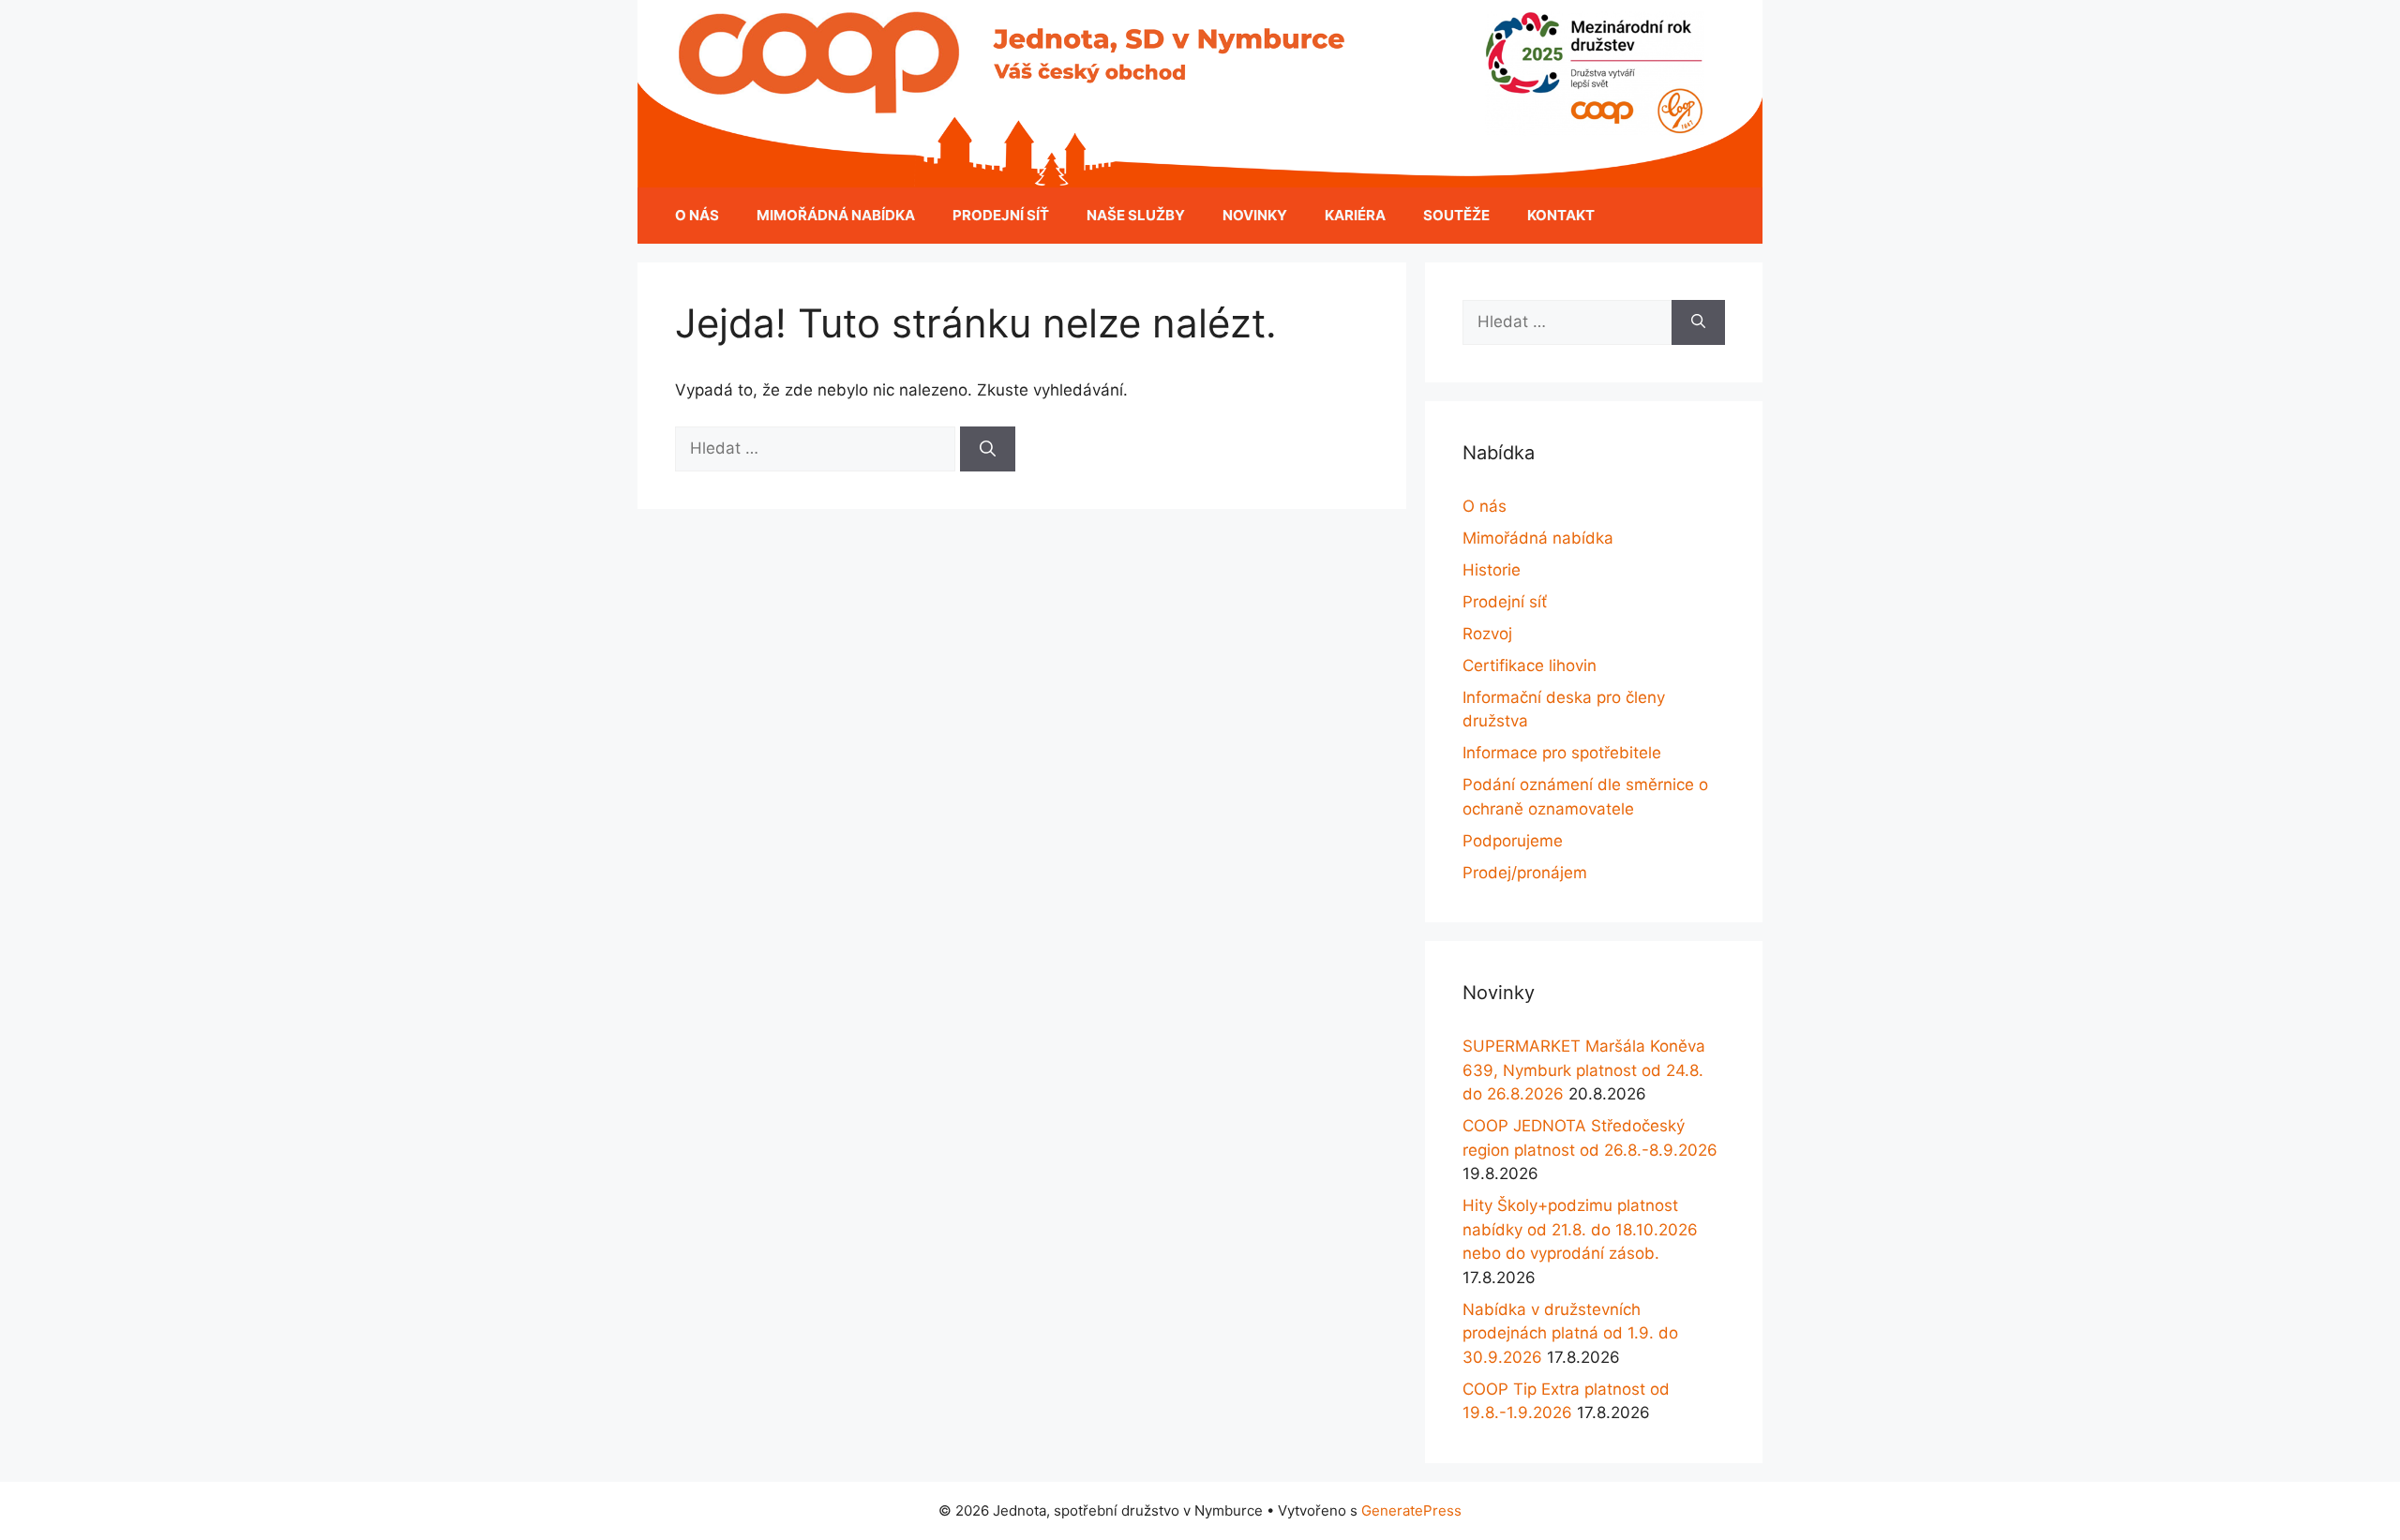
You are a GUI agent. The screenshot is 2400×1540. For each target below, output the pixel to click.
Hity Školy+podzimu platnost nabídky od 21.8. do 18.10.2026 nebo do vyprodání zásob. (1580, 1229)
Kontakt (1561, 215)
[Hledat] (988, 449)
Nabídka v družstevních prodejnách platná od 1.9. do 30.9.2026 (1570, 1333)
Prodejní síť (1001, 215)
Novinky (1255, 215)
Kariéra (1355, 215)
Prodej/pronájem (1525, 873)
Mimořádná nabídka (836, 215)
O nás (697, 215)
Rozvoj (1487, 634)
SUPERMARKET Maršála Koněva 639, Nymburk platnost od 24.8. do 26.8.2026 (1584, 1070)
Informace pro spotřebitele (1562, 753)
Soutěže (1456, 215)
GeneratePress (1411, 1510)
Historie (1492, 570)
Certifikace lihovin (1530, 665)
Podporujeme (1513, 841)
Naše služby (1136, 215)
